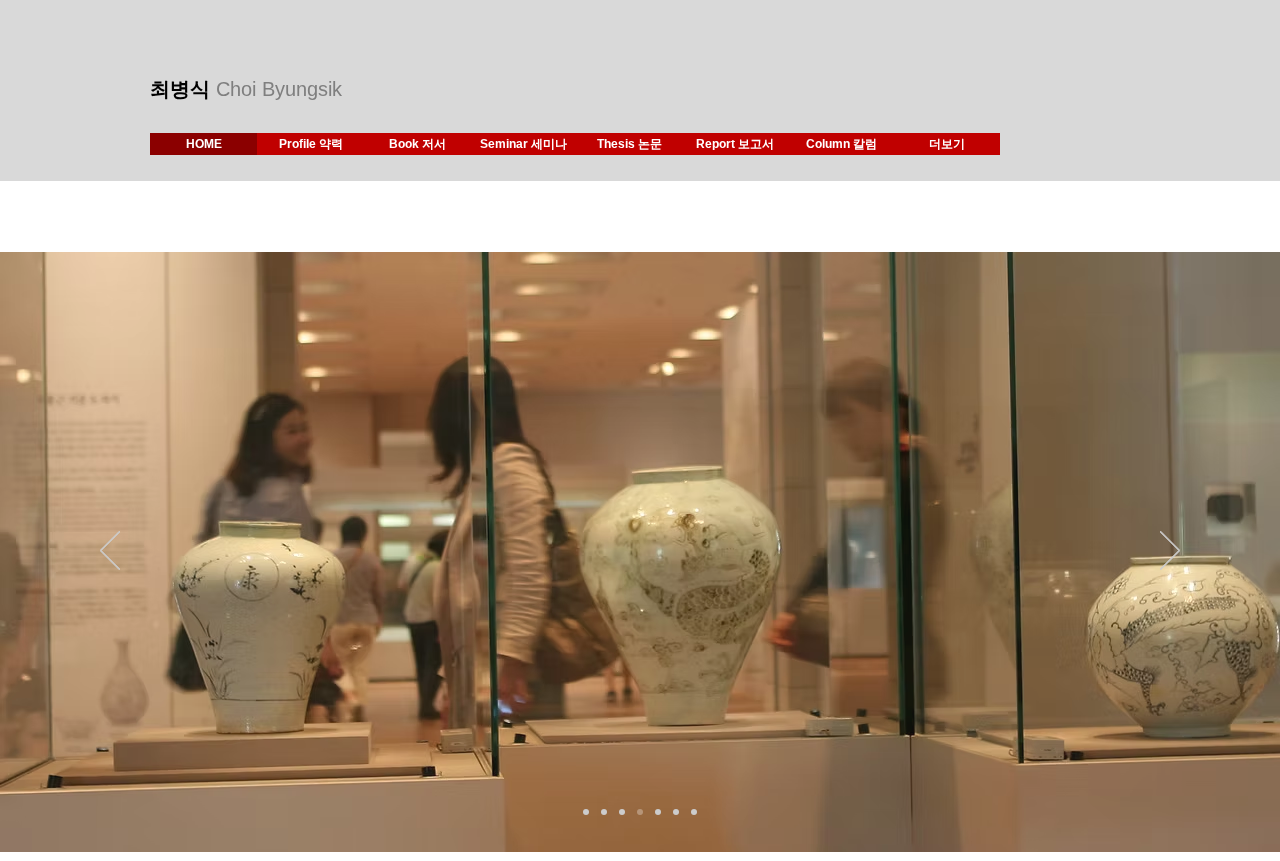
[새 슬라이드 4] (640, 812)
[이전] (110, 552)
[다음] (1170, 552)
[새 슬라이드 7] (694, 812)
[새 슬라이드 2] (586, 812)
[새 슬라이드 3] (622, 812)
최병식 (183, 89)
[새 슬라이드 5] (658, 812)
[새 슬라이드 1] (604, 812)
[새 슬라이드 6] (676, 812)
